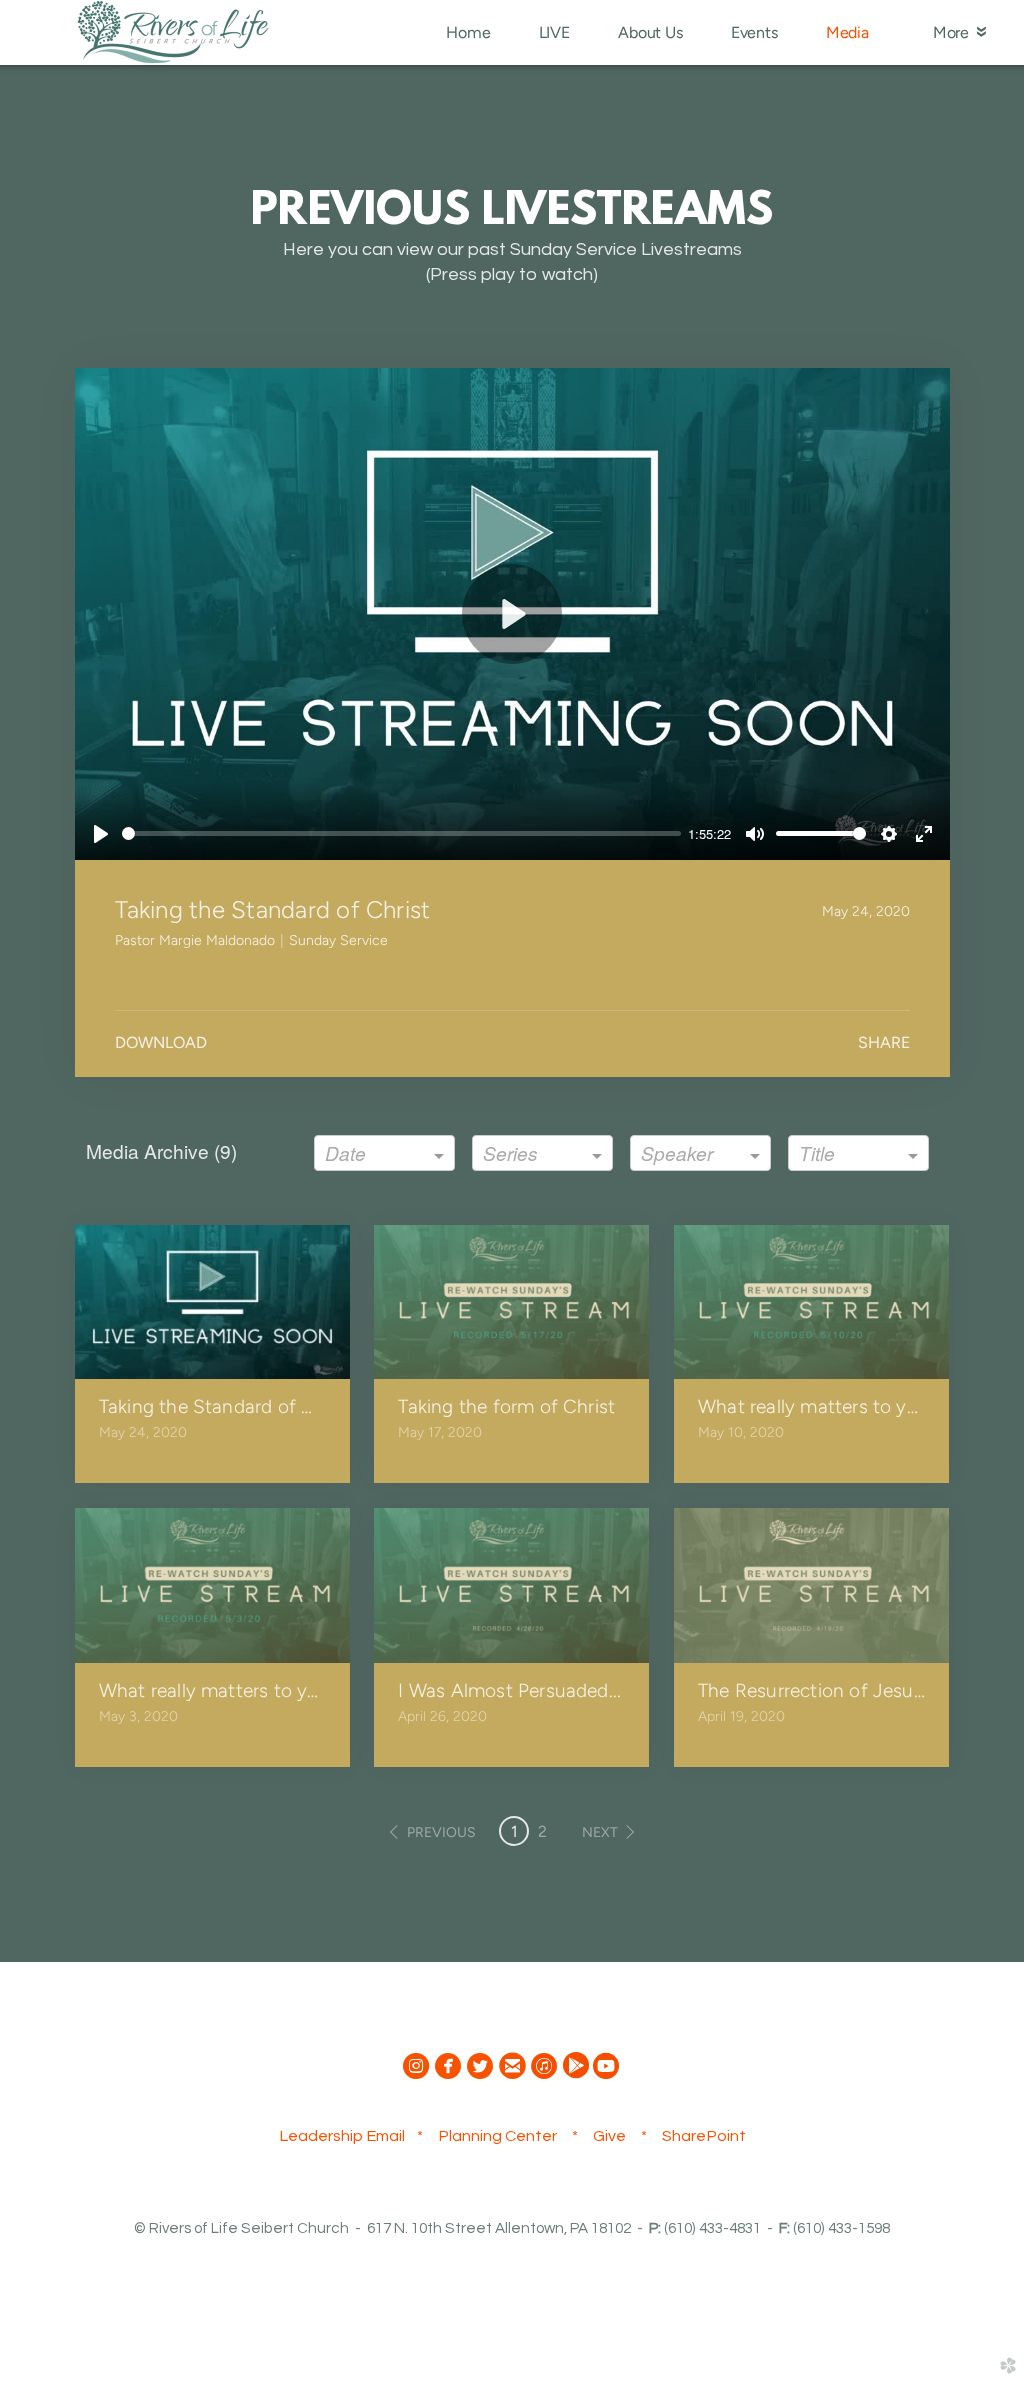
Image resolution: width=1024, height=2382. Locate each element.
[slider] (401, 833)
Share (884, 1042)
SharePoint (704, 2136)
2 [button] (542, 1831)
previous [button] (441, 1832)
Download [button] (161, 1042)
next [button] (600, 1832)
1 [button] (514, 1831)
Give (609, 2136)
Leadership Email (342, 2136)
